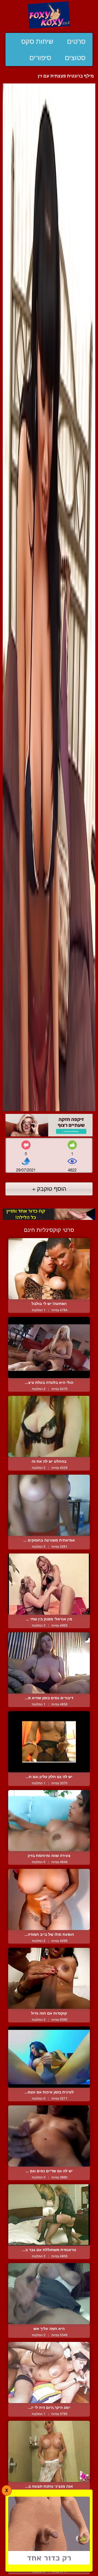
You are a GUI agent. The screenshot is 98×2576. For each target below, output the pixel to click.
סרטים (76, 41)
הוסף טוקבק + (49, 1188)
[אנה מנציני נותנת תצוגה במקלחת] (49, 2451)
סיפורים (40, 58)
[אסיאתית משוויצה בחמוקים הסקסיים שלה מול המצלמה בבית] (49, 1505)
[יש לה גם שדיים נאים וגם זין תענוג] (49, 2136)
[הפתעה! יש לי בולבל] (49, 1269)
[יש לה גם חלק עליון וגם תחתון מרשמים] (49, 1742)
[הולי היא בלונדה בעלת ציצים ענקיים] (49, 1348)
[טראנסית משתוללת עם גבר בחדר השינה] (49, 2215)
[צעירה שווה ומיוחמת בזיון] (49, 1821)
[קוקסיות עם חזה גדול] (49, 1978)
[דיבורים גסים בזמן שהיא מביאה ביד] (49, 1663)
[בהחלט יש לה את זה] (49, 1426)
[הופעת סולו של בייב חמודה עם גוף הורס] (49, 1899)
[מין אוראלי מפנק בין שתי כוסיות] (49, 1584)
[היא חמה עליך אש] (49, 2294)
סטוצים (75, 58)
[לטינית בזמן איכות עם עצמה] (49, 2057)
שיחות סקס (37, 41)
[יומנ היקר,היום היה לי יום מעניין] (49, 2373)
